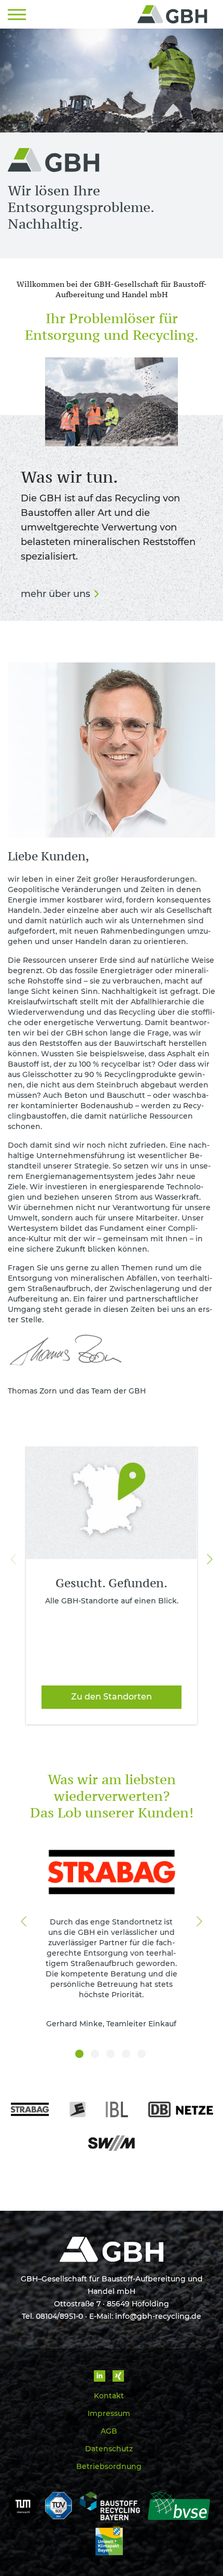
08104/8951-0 (59, 2316)
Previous (13, 1559)
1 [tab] (80, 2055)
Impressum (109, 2413)
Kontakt (109, 2396)
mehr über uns (55, 594)
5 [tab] (143, 2055)
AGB (109, 2431)
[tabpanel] (112, 1937)
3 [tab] (112, 2055)
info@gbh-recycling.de (158, 2316)
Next (210, 1559)
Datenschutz (109, 2449)
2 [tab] (96, 2055)
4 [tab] (127, 2055)
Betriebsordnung (109, 2466)
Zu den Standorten (112, 1697)
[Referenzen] (112, 2135)
